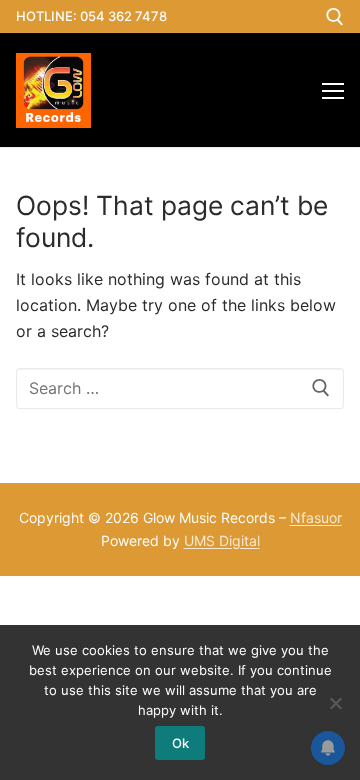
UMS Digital (222, 540)
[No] (335, 703)
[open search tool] (335, 17)
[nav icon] (333, 90)
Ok (180, 743)
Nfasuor (316, 517)
